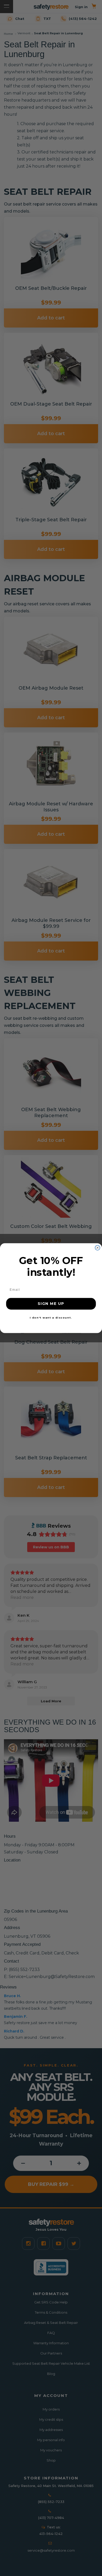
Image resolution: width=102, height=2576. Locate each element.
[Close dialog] (97, 1248)
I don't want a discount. (51, 1317)
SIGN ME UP (51, 1303)
